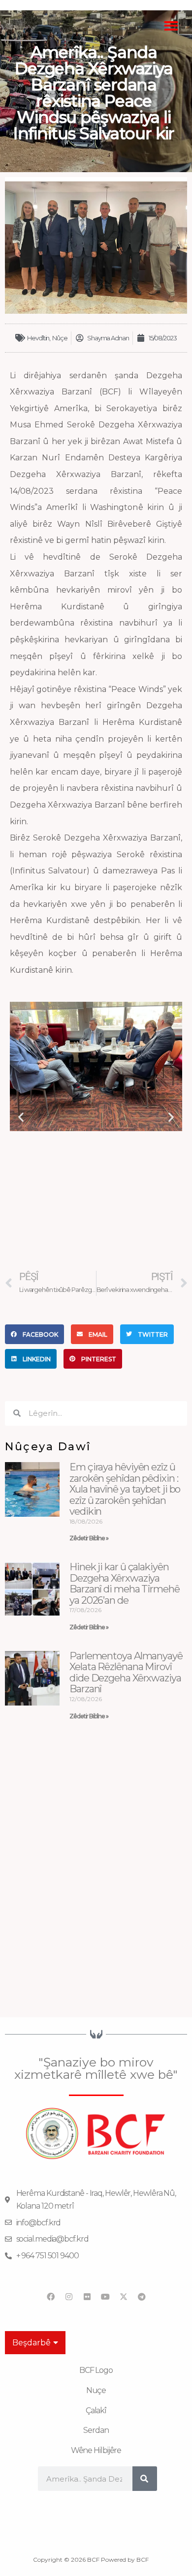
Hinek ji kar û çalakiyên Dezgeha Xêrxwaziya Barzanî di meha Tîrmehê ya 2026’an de (125, 1584)
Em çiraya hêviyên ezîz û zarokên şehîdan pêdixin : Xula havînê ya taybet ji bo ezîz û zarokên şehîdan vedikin (125, 1489)
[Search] (145, 2479)
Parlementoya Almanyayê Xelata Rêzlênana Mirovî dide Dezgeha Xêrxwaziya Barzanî (126, 1673)
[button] (172, 26)
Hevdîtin (38, 338)
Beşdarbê (32, 2343)
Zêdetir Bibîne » (89, 1538)
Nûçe (60, 338)
